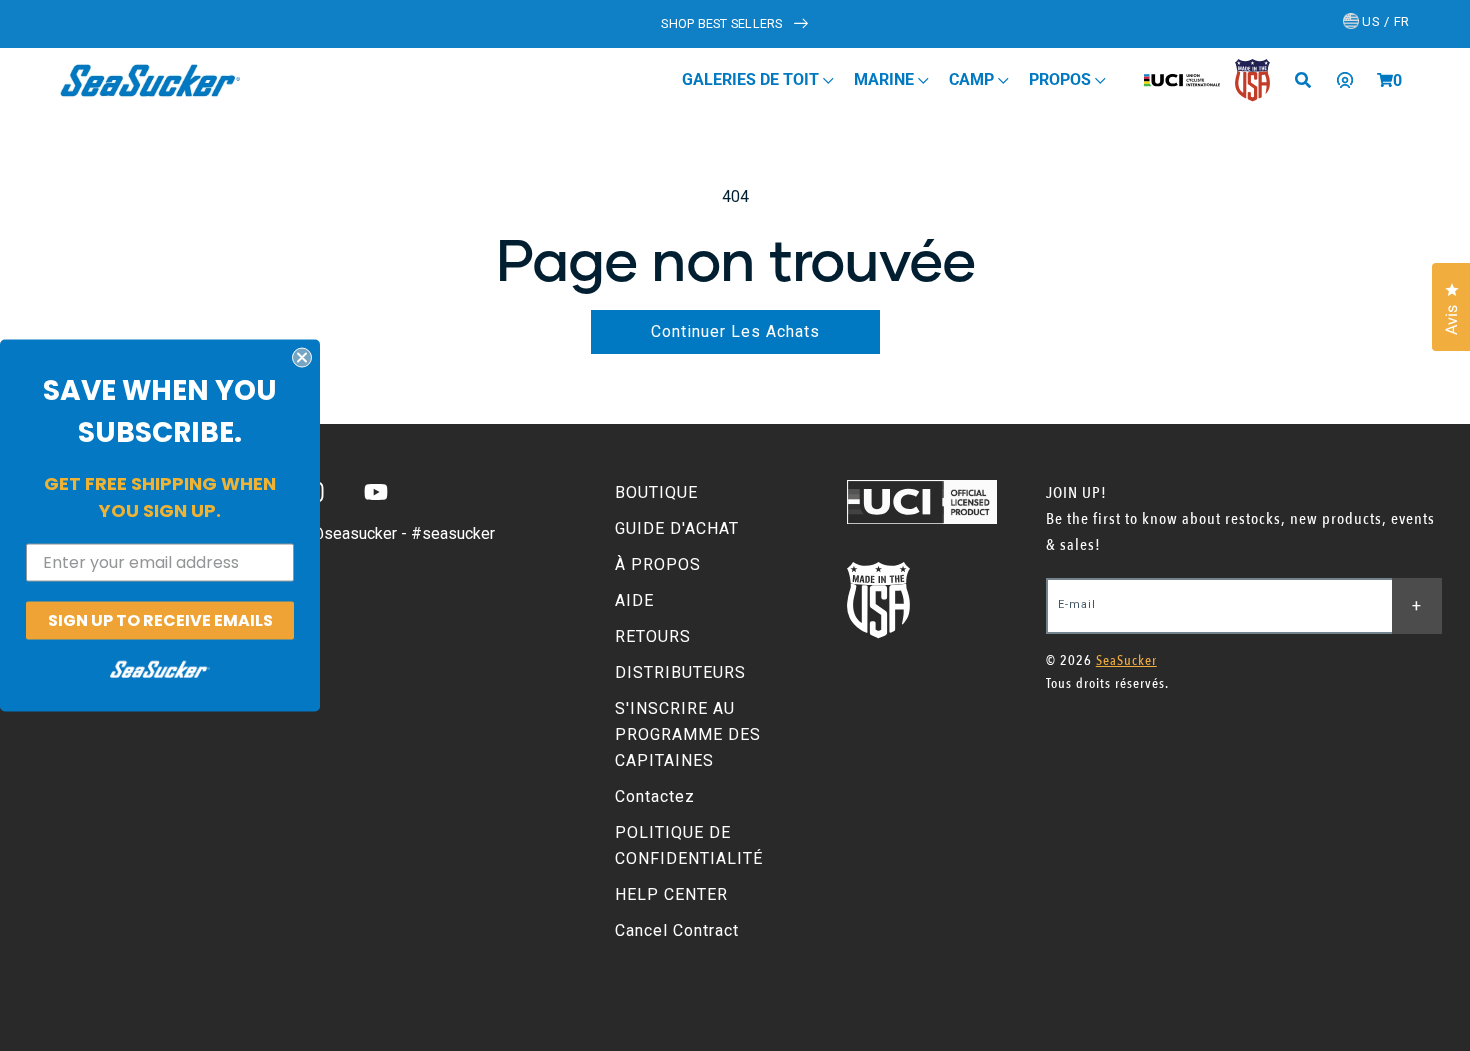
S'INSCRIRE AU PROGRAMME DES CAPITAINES (688, 734)
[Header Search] (1310, 80)
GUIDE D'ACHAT (677, 528)
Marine (886, 79)
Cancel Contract (677, 930)
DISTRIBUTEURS (680, 672)
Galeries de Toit (752, 79)
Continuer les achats (735, 331)
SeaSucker (1126, 660)
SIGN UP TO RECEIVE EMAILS (160, 619)
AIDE (634, 600)
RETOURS (653, 636)
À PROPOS (658, 564)
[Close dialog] (302, 357)
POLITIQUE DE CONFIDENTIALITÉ (689, 845)
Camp (973, 79)
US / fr (1384, 21)
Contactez (655, 796)
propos (1062, 79)
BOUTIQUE (656, 492)
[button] (1385, 80)
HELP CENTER (671, 894)
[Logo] (150, 80)
